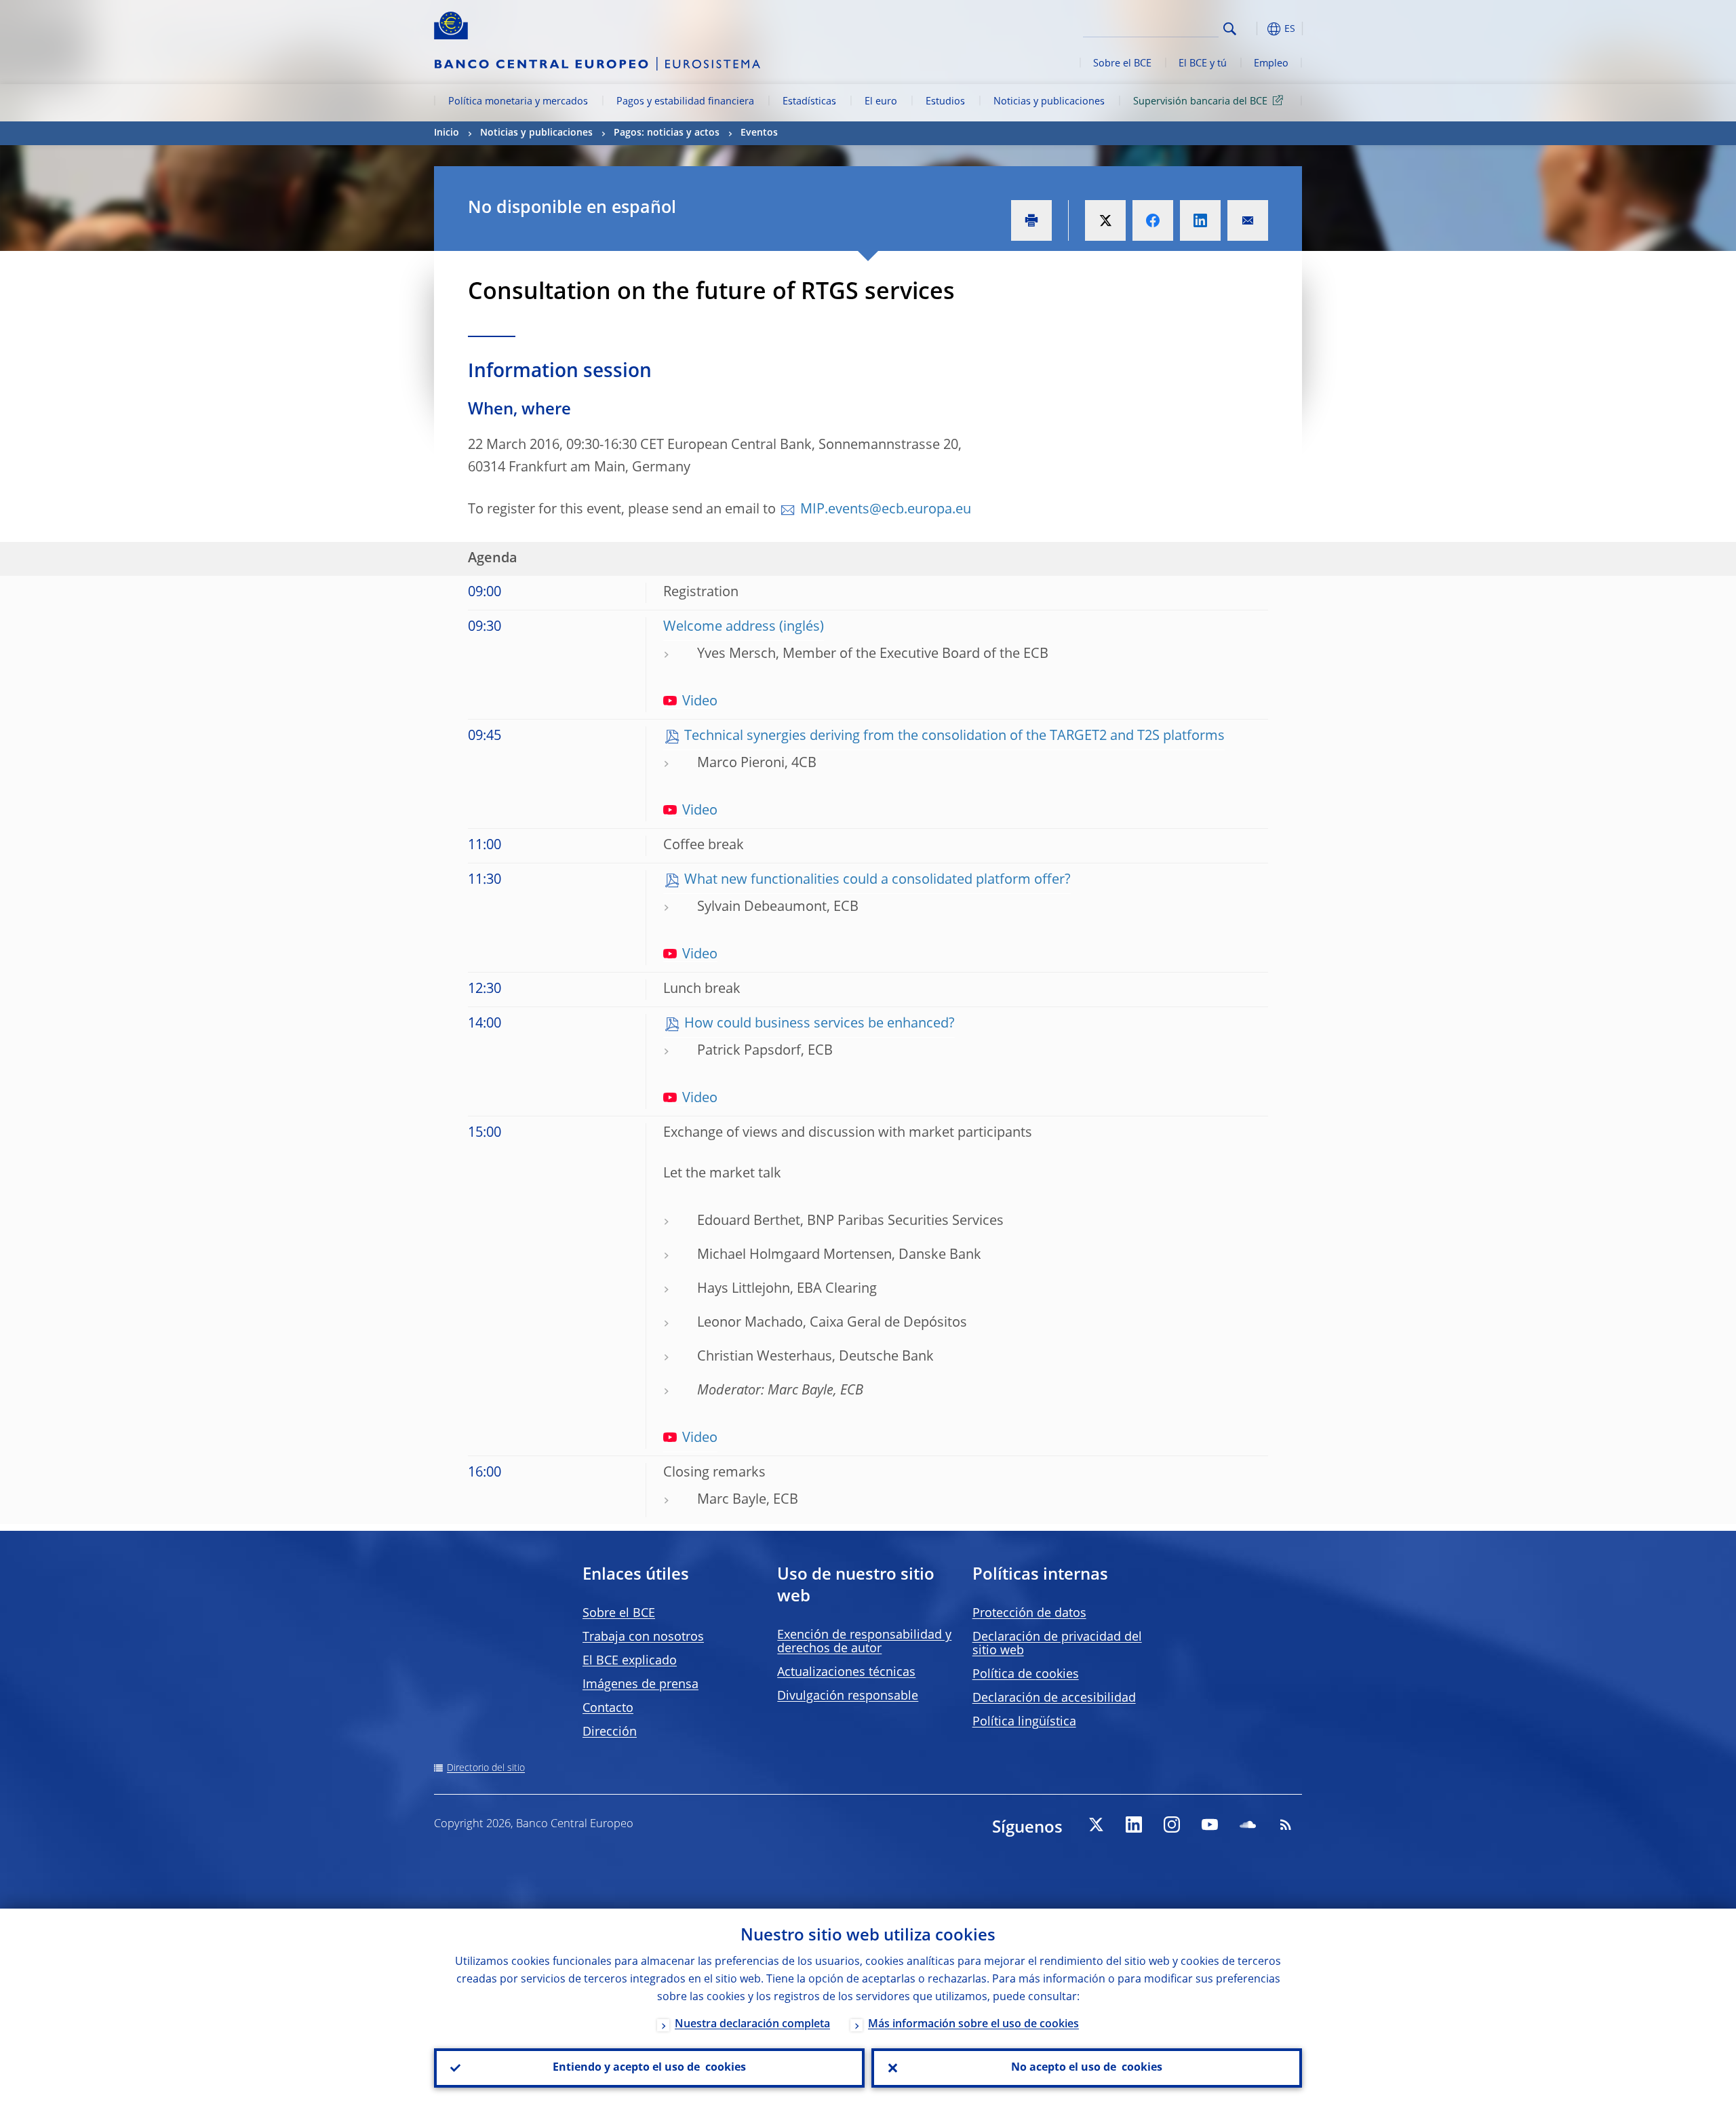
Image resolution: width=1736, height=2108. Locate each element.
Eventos (759, 133)
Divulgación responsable (848, 1696)
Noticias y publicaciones (1049, 102)
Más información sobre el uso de (973, 2025)
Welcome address (719, 627)
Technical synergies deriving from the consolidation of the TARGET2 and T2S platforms (954, 737)
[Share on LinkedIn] (1200, 220)
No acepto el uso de (1087, 2068)
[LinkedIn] (1134, 1824)
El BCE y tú (1203, 64)
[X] (1096, 1824)
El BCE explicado (630, 1661)
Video (700, 702)
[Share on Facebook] (1153, 220)
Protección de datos (1029, 1614)
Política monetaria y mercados (518, 102)
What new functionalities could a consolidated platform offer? (877, 880)
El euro (881, 102)
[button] (1255, 29)
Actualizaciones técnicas (846, 1673)
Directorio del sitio (486, 1768)
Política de (1026, 1675)
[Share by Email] (1248, 220)
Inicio (447, 133)
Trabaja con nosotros (643, 1637)
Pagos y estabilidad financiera (685, 102)
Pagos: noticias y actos (667, 133)
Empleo (1271, 64)
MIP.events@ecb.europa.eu (886, 510)
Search (1230, 29)
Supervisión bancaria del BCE (1200, 102)
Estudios (945, 102)
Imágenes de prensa (640, 1685)
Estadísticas (809, 102)
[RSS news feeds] (1286, 1824)
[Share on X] (1105, 220)
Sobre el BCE (1122, 64)
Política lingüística (1024, 1722)
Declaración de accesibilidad (1054, 1698)
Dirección (610, 1732)
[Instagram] (1172, 1824)
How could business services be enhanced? (820, 1024)
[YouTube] (1210, 1824)
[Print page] (1031, 220)
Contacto (608, 1709)
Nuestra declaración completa (752, 2025)
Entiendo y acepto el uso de (649, 2068)
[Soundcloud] (1248, 1824)
